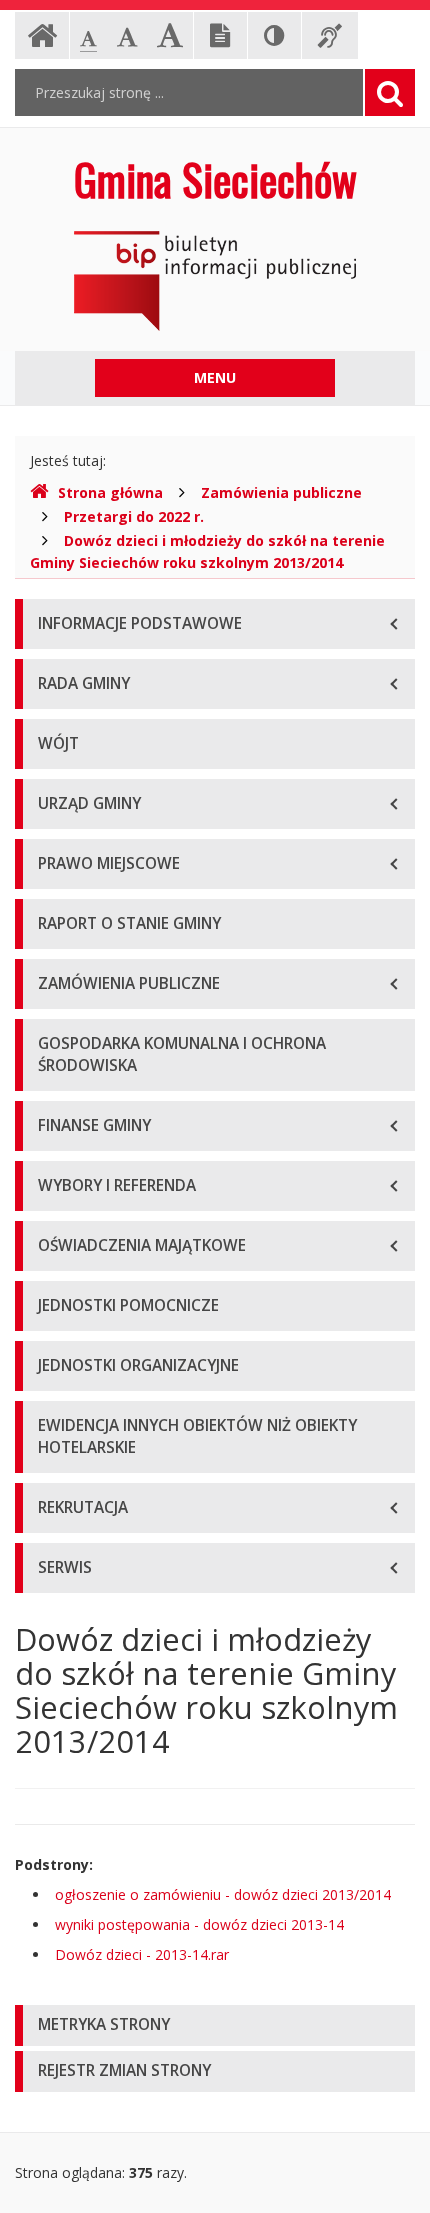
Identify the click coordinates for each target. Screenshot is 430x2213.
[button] (215, 2025)
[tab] (215, 2025)
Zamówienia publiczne (281, 492)
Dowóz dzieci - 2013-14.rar (142, 1954)
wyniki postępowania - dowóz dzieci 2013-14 (199, 1924)
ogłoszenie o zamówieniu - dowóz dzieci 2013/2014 (223, 1894)
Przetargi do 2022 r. (134, 516)
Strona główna (110, 492)
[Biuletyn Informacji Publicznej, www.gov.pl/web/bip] (215, 279)
